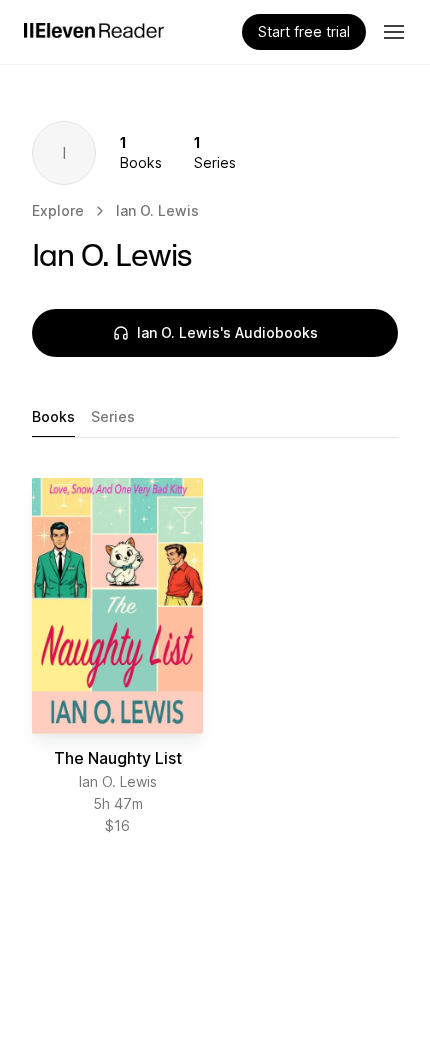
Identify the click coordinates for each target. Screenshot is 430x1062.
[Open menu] (394, 32)
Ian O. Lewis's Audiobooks (227, 332)
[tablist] (215, 417)
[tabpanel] (215, 657)
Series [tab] (113, 416)
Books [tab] (53, 416)
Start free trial (304, 31)
